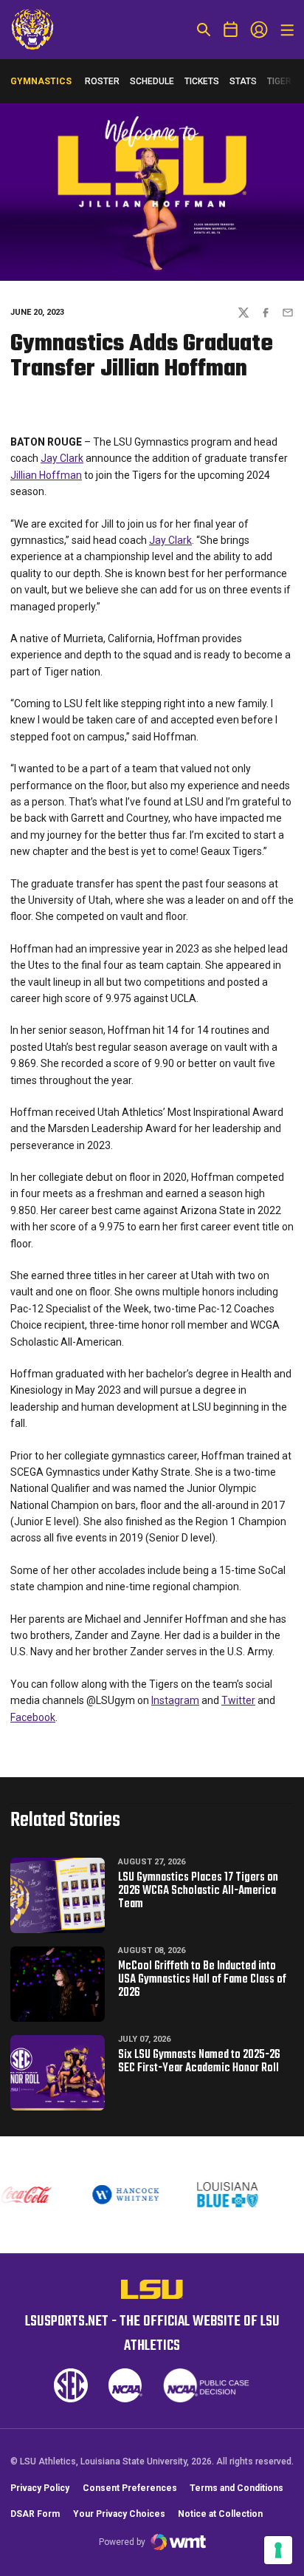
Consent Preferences (130, 2488)
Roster (102, 81)
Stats (243, 81)
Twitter (238, 1700)
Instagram (175, 1700)
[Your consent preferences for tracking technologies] (278, 2550)
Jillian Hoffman (46, 475)
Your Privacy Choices (119, 2514)
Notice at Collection (220, 2514)
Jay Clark (62, 458)
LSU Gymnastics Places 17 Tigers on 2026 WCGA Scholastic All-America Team (198, 1891)
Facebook (33, 1717)
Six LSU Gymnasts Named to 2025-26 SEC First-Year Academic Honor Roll (199, 2062)
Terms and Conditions (236, 2488)
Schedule (152, 81)
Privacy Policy (40, 2488)
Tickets (202, 81)
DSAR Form (35, 2514)
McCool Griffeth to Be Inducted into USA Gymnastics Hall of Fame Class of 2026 (202, 1980)
